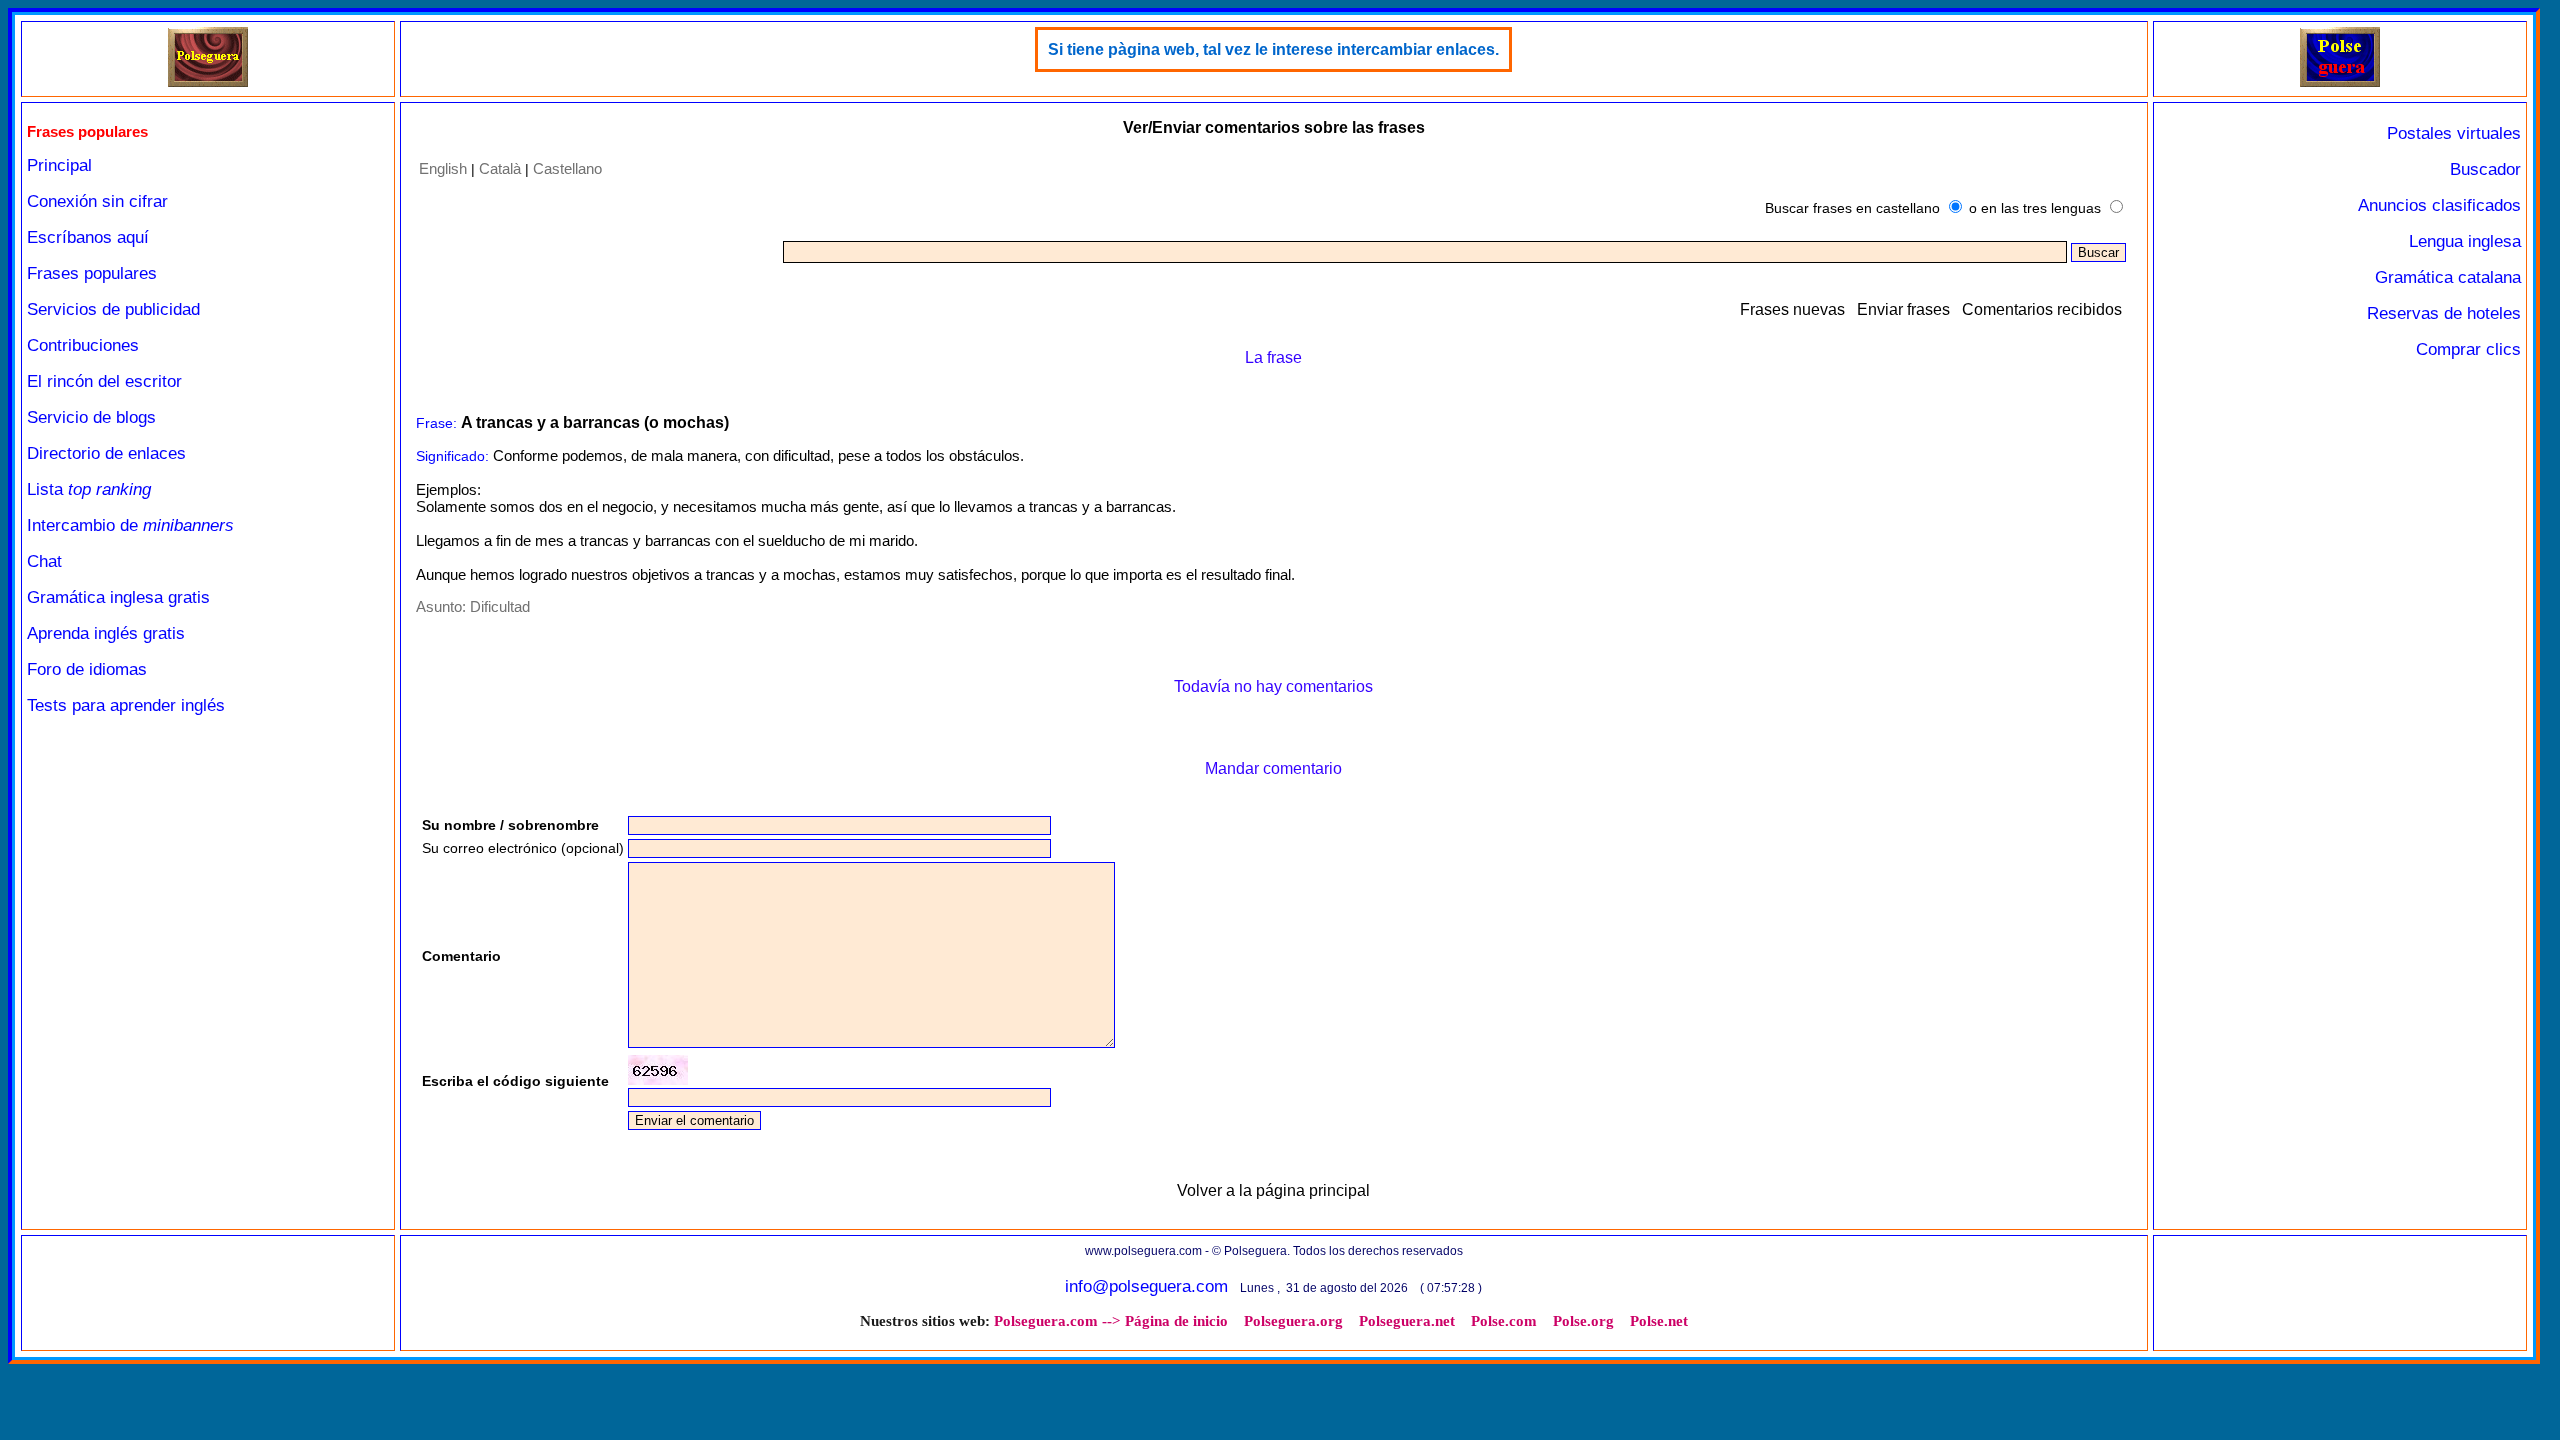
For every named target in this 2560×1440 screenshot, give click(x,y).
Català (500, 168)
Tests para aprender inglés (126, 705)
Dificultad (500, 606)
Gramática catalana (2448, 277)
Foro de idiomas (87, 669)
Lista (89, 489)
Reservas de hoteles (2444, 313)
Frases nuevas (1792, 309)
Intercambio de (130, 525)
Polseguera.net (1407, 1321)
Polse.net (1659, 1321)
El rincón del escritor (104, 381)
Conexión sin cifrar (97, 201)
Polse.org (1583, 1321)
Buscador (2485, 169)
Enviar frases (1903, 309)
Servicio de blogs (91, 417)
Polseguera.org (1293, 1321)
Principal (59, 165)
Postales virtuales (2454, 133)
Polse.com (1504, 1321)
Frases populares (92, 273)
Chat (44, 561)
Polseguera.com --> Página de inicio (1111, 1321)
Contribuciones (83, 345)
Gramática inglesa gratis (118, 597)
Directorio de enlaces (106, 453)
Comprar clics (2468, 349)
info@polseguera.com (1146, 1286)
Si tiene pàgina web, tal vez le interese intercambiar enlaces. (1273, 49)
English (443, 168)
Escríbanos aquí (88, 237)
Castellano (567, 168)
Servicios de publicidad (113, 309)
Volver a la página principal (1273, 1190)
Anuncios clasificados (2439, 205)
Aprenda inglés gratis (106, 633)
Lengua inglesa (2465, 241)
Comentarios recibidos (2042, 309)
